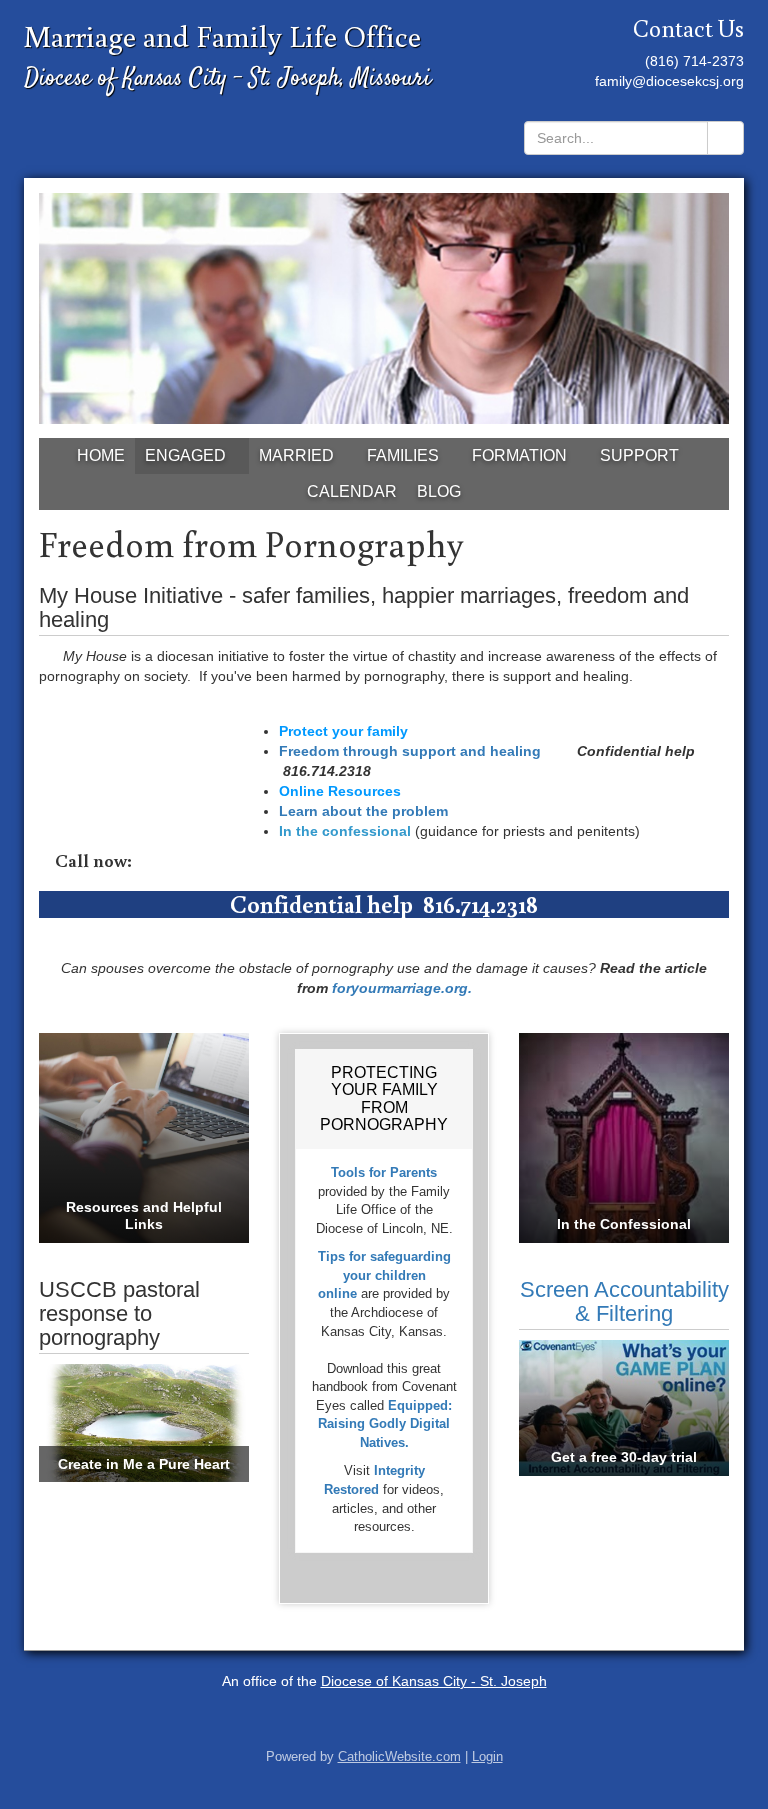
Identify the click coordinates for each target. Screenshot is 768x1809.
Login (487, 1757)
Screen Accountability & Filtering (624, 1301)
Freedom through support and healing (410, 751)
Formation (519, 455)
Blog (439, 491)
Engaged (185, 455)
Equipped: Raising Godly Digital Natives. (385, 1424)
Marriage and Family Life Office (222, 35)
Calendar (352, 491)
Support (639, 455)
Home (101, 455)
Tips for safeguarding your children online (384, 1275)
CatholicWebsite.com (399, 1757)
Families (403, 455)
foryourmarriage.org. (400, 988)
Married (296, 455)
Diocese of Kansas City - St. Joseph (434, 1681)
